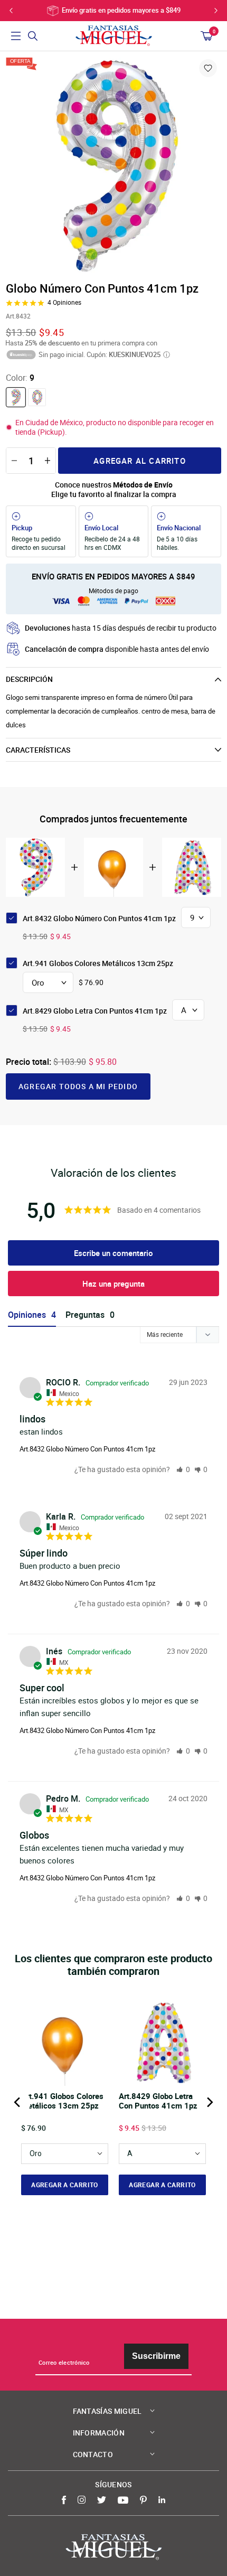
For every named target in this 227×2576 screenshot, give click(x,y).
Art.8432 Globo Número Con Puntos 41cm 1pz (87, 1449)
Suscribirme (156, 2356)
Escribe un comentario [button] (113, 1253)
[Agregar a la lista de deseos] (208, 68)
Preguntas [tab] (85, 1315)
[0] (37, 397)
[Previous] (18, 2102)
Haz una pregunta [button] (113, 1284)
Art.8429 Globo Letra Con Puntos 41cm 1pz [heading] (158, 2101)
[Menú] (16, 36)
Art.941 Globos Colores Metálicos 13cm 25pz (98, 963)
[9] (16, 397)
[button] (183, 1469)
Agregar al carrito (140, 461)
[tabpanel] (113, 165)
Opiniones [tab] (27, 1315)
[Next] (209, 2102)
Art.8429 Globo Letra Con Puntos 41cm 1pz (95, 1011)
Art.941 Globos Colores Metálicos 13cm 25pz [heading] (62, 2101)
